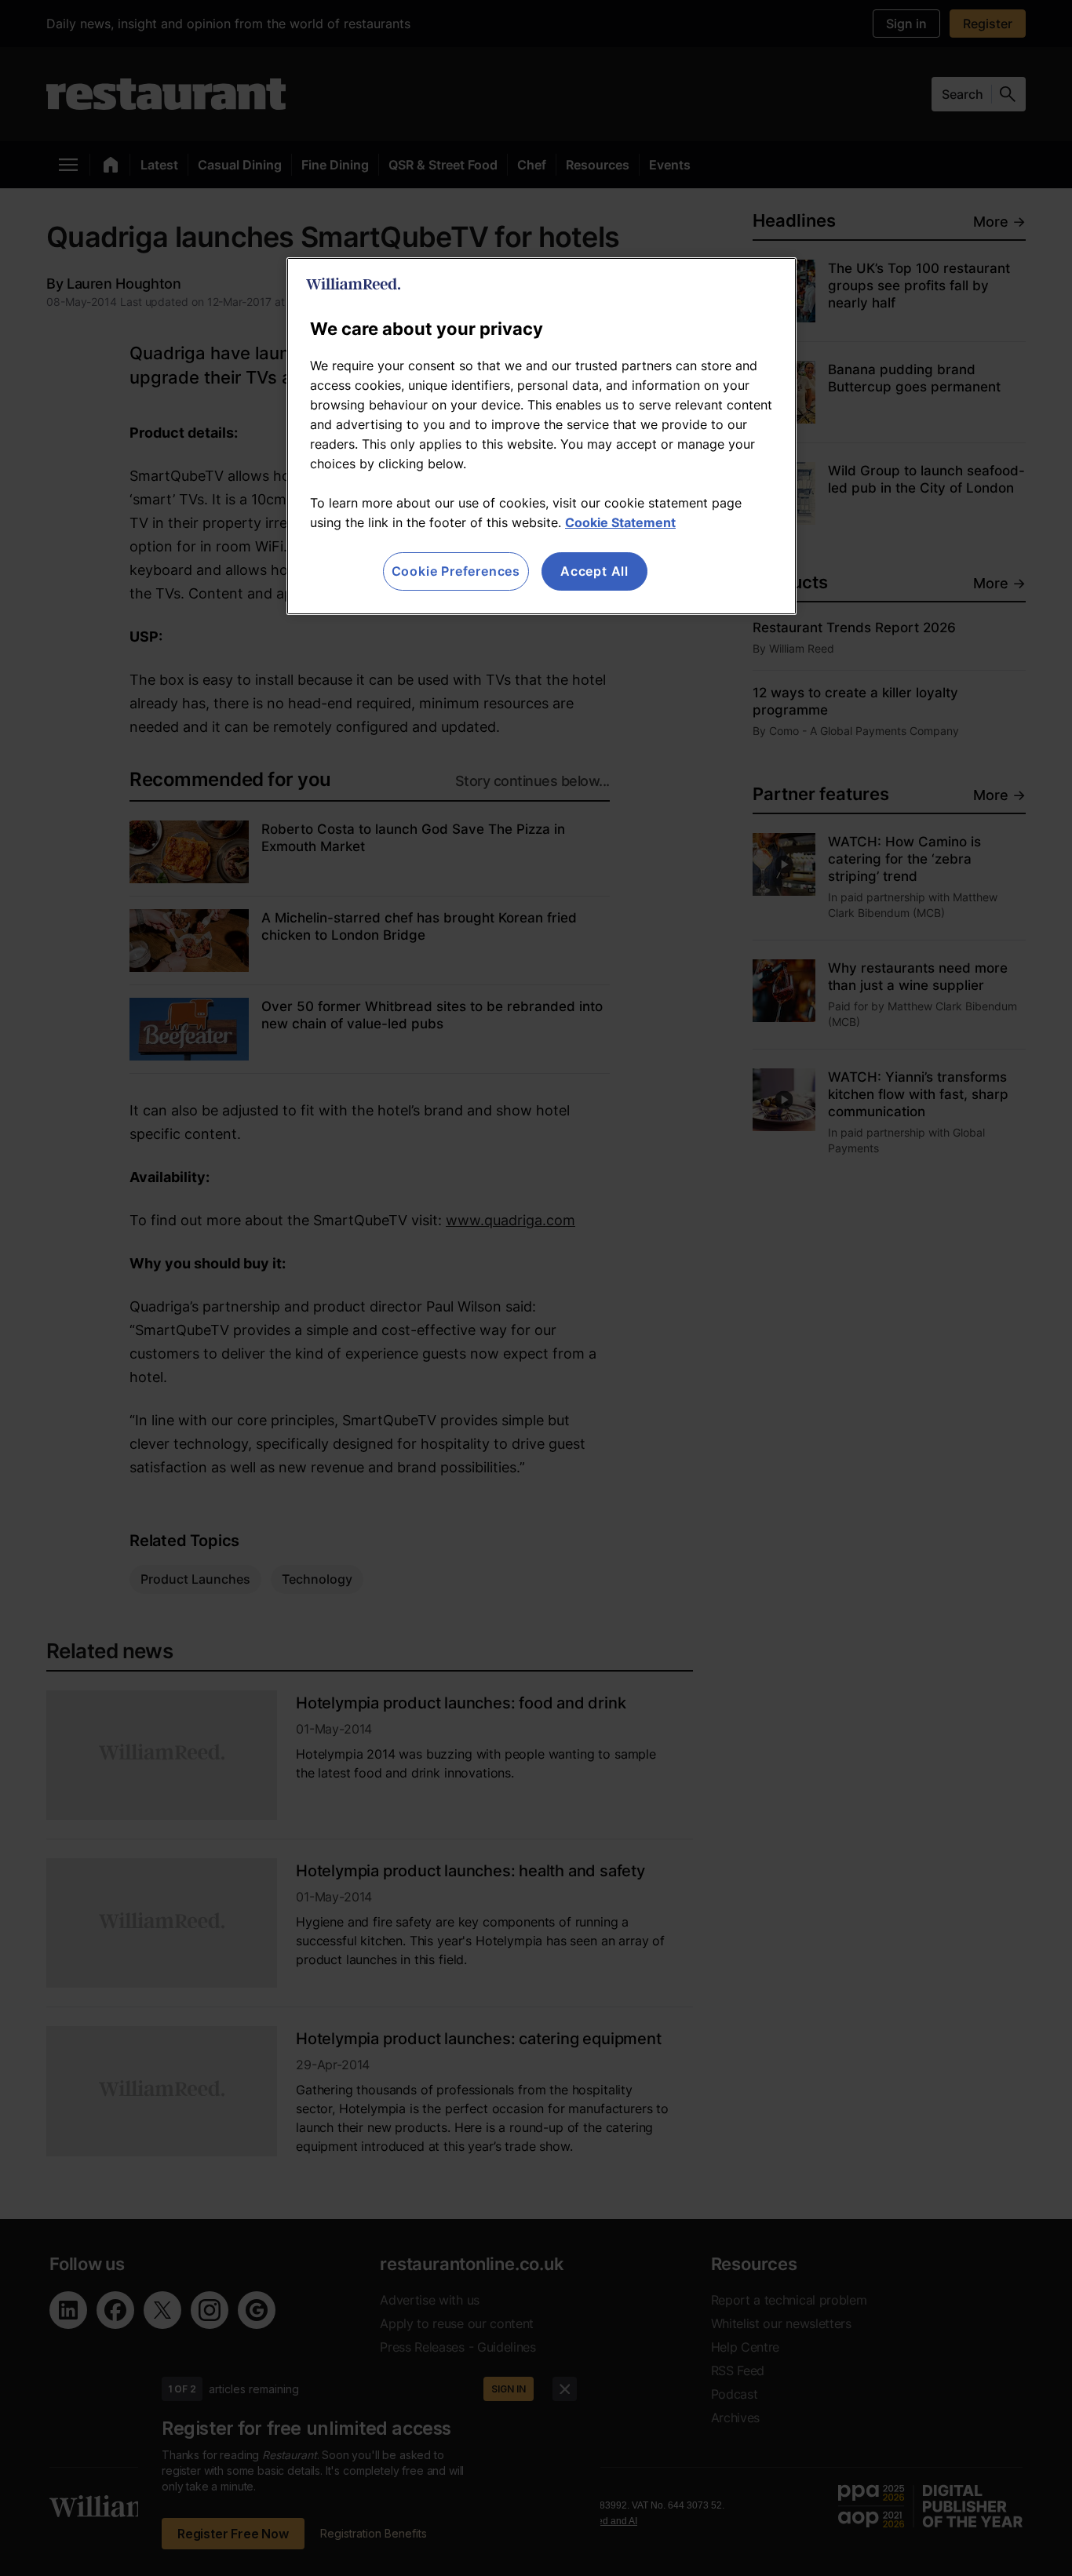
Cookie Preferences (456, 571)
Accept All (594, 571)
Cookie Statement (620, 522)
